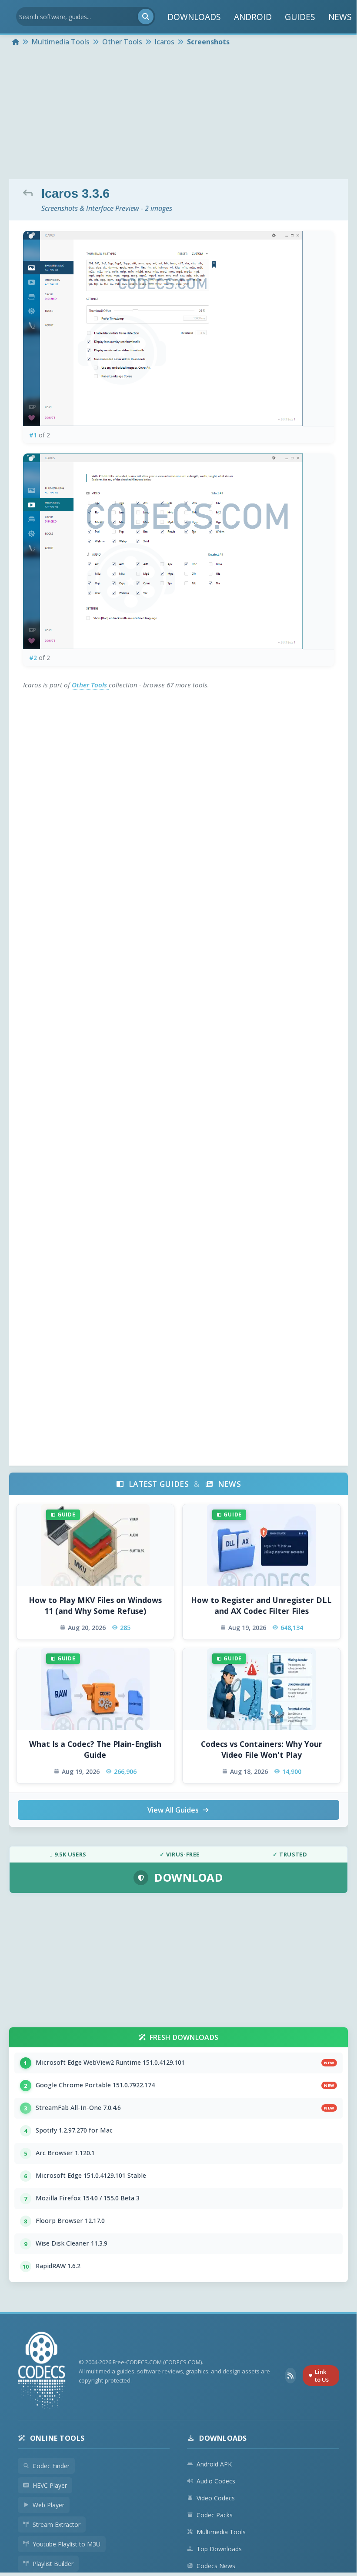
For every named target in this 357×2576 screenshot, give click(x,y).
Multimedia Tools (221, 2532)
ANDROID (253, 17)
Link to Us (322, 2376)
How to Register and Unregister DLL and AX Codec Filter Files (261, 1605)
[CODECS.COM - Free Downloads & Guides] (42, 2371)
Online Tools (57, 2438)
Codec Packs (215, 2515)
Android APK (214, 2464)
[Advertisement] (178, 114)
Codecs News (216, 2566)
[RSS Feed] (290, 2376)
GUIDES (300, 17)
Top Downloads (219, 2549)
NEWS (340, 17)
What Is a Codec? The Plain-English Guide (95, 1749)
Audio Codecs (216, 2481)
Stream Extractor (57, 2524)
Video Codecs (216, 2498)
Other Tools (90, 685)
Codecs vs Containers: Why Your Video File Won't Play (262, 1749)
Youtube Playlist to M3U (67, 2544)
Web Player (48, 2505)
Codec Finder (51, 2466)
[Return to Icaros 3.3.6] (30, 193)
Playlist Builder (53, 2564)
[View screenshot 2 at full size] (178, 551)
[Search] (146, 17)
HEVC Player (50, 2485)
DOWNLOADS (194, 17)
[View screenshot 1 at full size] (178, 328)
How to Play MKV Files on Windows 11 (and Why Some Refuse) (95, 1605)
